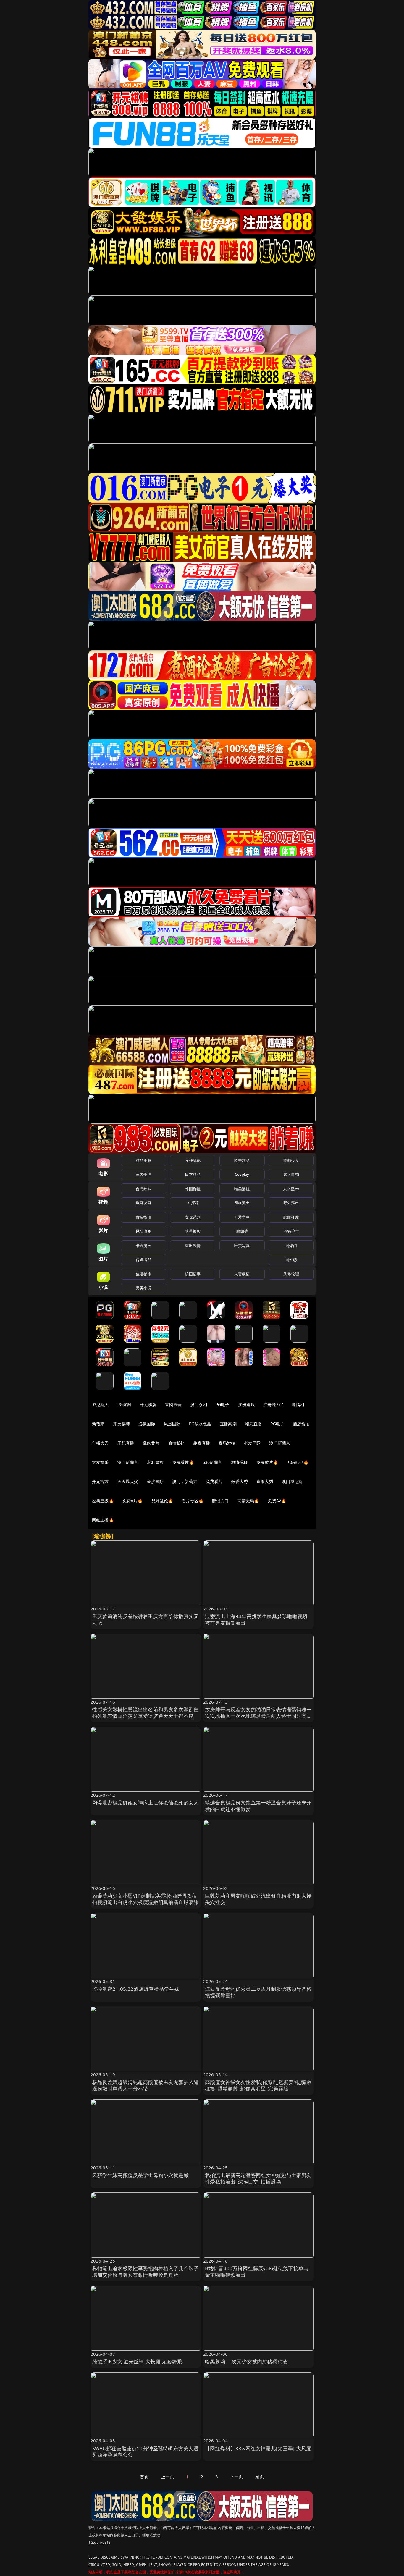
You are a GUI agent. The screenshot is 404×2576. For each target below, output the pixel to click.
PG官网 (124, 1405)
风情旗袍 (144, 1231)
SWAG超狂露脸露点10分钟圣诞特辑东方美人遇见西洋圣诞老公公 (146, 2452)
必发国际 (252, 1443)
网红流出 (242, 1203)
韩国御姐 (193, 1189)
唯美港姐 (242, 1189)
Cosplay (242, 1174)
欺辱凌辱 (144, 1203)
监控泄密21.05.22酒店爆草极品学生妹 (136, 1989)
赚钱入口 (220, 1501)
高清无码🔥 (248, 1501)
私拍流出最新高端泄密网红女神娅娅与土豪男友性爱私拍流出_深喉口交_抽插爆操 (258, 2178)
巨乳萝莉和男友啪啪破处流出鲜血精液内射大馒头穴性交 (258, 1899)
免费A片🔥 (133, 1501)
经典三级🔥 (103, 1501)
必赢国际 (147, 1424)
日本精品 (193, 1174)
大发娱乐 (100, 1462)
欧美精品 (242, 1160)
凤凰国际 (172, 1424)
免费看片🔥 (183, 1462)
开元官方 (100, 1481)
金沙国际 (155, 1481)
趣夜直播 (202, 1443)
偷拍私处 (176, 1443)
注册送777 (273, 1405)
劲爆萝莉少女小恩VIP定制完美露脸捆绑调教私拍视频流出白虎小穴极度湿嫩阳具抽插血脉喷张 (146, 1899)
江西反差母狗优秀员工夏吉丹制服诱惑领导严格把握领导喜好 (258, 1992)
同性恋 (291, 1259)
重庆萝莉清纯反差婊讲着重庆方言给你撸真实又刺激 (146, 1619)
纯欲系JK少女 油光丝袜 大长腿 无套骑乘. (138, 2361)
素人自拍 (291, 1174)
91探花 (193, 1203)
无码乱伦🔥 (298, 1462)
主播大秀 (100, 1443)
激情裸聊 (239, 1462)
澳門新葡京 (128, 1462)
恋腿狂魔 (291, 1217)
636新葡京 (212, 1462)
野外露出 (291, 1203)
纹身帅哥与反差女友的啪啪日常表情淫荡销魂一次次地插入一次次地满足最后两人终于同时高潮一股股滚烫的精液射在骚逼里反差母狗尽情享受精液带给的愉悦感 (258, 1719)
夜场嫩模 (227, 1443)
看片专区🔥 (193, 1501)
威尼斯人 (100, 1405)
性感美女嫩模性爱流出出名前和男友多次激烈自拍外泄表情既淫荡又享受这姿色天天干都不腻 (146, 1713)
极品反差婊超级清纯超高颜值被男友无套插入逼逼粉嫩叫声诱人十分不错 (146, 2085)
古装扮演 (144, 1217)
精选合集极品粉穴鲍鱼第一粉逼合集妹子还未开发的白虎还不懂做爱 (258, 1806)
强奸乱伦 (193, 1160)
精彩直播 (254, 1424)
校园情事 (193, 1274)
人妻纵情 (242, 1274)
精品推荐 (144, 1160)
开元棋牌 (148, 1405)
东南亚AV (291, 1189)
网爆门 (291, 1246)
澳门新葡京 (280, 1443)
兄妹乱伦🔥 (162, 1501)
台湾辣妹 (144, 1189)
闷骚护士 (291, 1231)
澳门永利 (199, 1405)
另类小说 (144, 1288)
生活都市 (144, 1274)
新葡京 (98, 1424)
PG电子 (223, 1405)
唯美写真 (242, 1246)
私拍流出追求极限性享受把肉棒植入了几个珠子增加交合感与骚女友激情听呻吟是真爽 (146, 2272)
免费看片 (214, 1481)
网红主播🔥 (103, 1520)
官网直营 (173, 1405)
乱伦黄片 (151, 1443)
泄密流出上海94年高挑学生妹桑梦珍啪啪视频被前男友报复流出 (256, 1619)
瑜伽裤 (242, 1231)
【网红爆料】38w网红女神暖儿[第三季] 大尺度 (258, 2448)
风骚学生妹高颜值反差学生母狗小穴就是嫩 (140, 2175)
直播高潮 (228, 1424)
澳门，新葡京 (185, 1481)
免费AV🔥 (277, 1501)
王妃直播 (126, 1443)
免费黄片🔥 (267, 1462)
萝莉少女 (291, 1160)
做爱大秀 (239, 1481)
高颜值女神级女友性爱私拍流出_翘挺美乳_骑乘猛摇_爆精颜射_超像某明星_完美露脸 (258, 2085)
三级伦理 (144, 1174)
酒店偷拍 (301, 1424)
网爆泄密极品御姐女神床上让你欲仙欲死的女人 (146, 1803)
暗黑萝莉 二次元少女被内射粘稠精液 (246, 2361)
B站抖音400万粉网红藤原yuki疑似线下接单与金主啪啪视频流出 (257, 2272)
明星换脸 (193, 1231)
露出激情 (193, 1246)
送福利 (298, 1405)
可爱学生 (242, 1217)
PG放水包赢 (200, 1424)
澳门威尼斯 (292, 1481)
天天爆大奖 (128, 1481)
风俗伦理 (291, 1274)
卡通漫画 (144, 1246)
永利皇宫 (155, 1462)
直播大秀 (265, 1481)
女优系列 (193, 1217)
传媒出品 (144, 1259)
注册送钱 (247, 1405)
